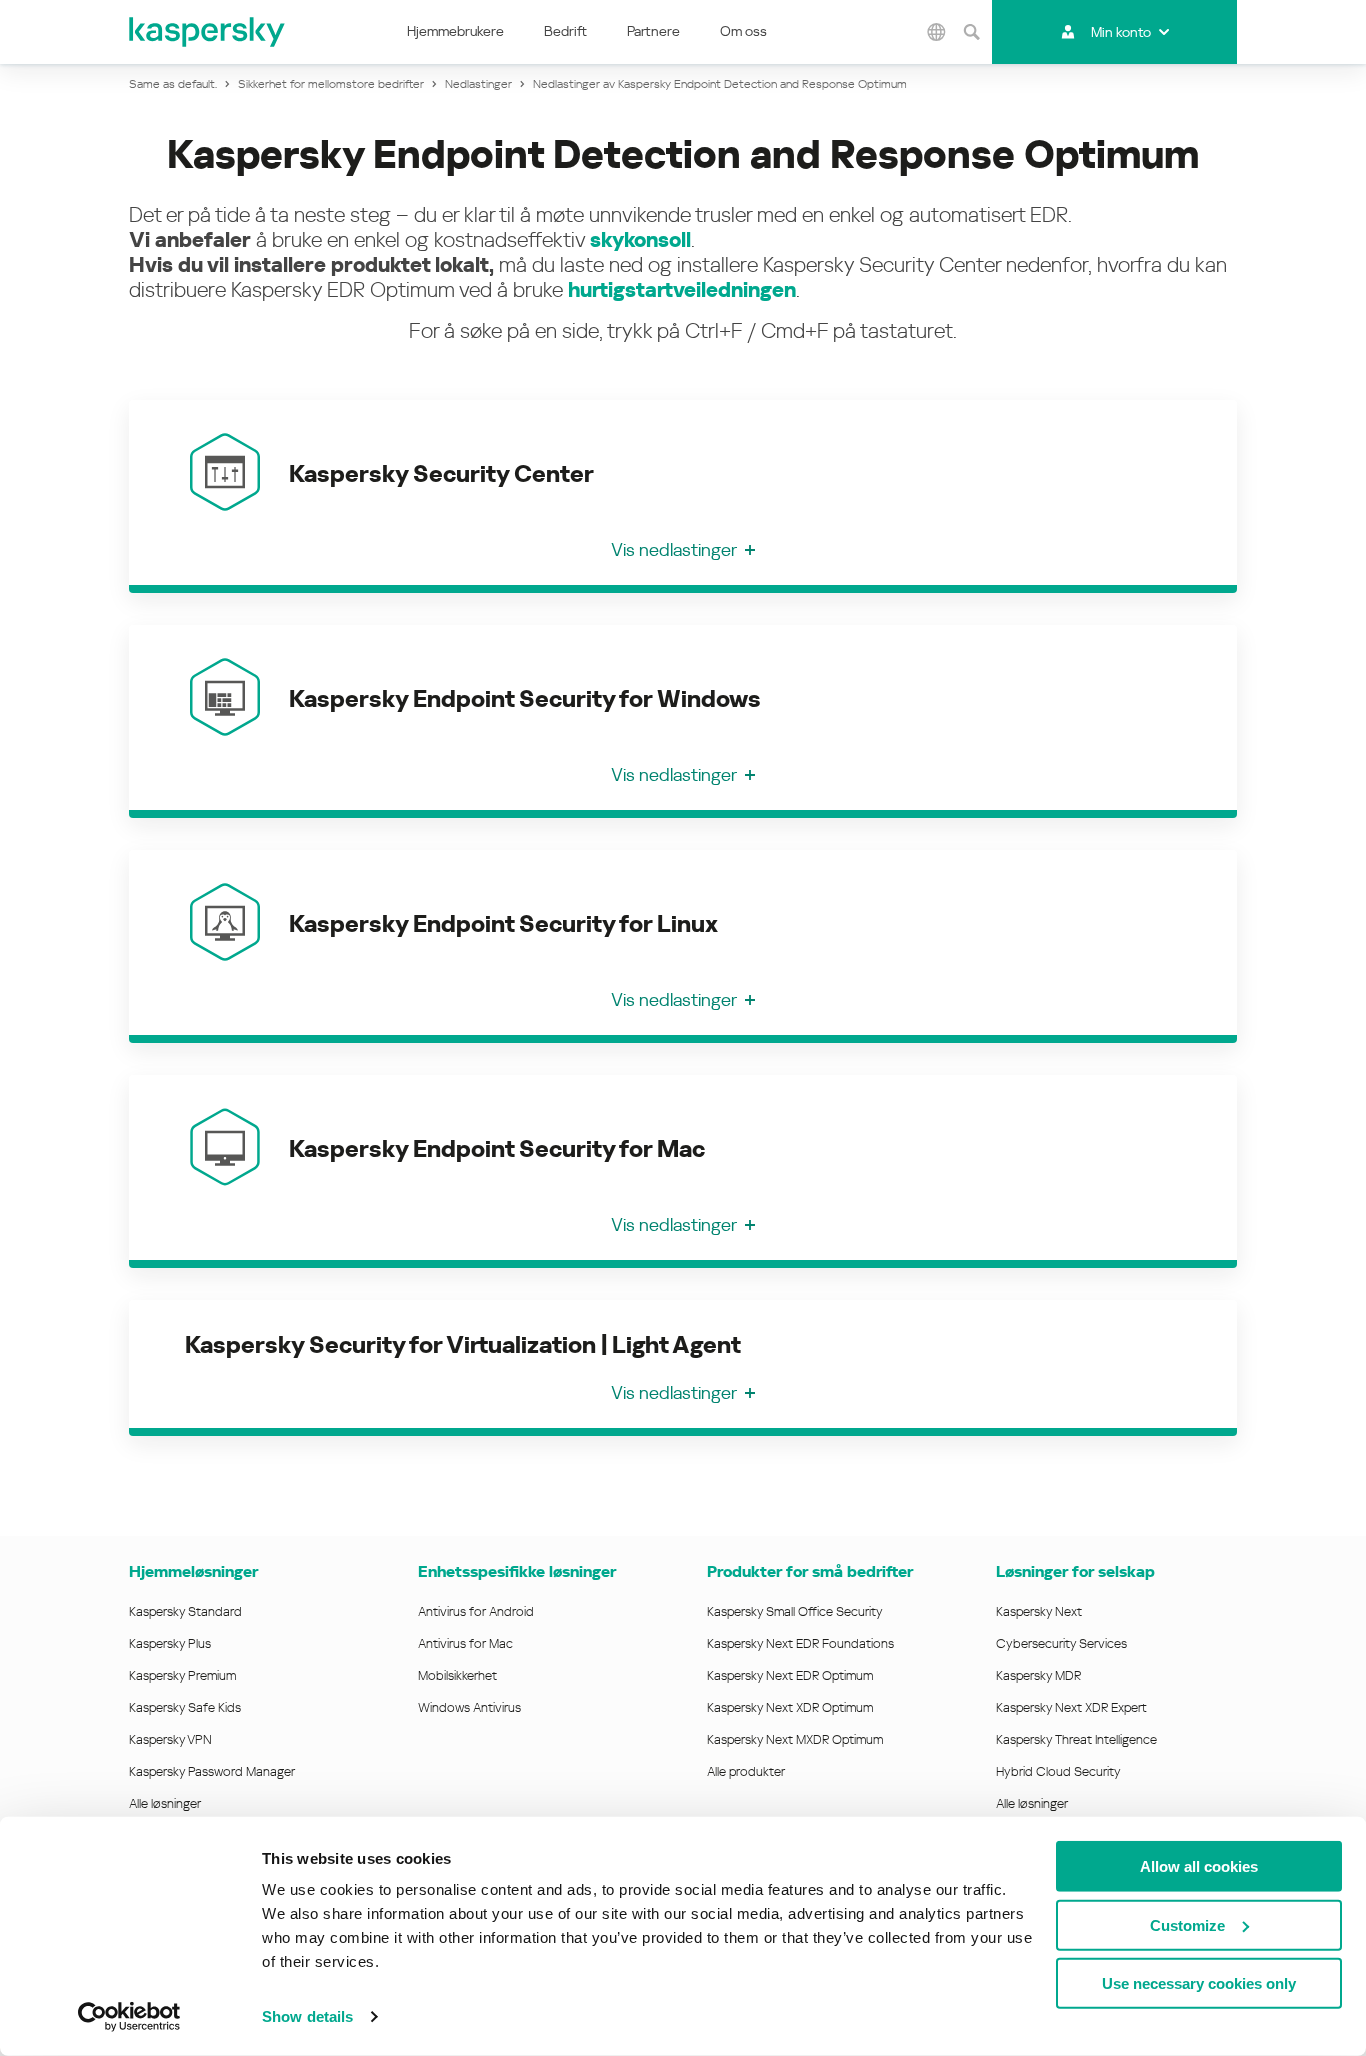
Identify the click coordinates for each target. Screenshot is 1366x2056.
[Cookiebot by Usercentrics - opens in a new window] (129, 2017)
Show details (307, 2016)
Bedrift (565, 31)
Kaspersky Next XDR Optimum (790, 1707)
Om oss (743, 31)
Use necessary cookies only (1199, 1983)
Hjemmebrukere (455, 31)
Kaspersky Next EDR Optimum (790, 1675)
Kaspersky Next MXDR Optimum (795, 1739)
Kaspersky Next (1039, 1611)
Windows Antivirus (469, 1707)
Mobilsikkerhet (457, 1675)
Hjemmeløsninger (193, 1571)
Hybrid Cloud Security (1058, 1771)
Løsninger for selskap (1075, 1571)
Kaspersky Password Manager (212, 1771)
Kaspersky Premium (182, 1675)
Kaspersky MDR (1038, 1675)
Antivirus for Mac (465, 1643)
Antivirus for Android (476, 1611)
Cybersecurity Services (1061, 1643)
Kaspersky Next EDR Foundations (800, 1643)
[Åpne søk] (972, 32)
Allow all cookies (1199, 1866)
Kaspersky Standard (185, 1611)
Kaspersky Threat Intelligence (1076, 1739)
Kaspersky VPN (170, 1739)
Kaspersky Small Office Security (795, 1611)
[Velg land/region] (937, 32)
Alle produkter (746, 1771)
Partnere (653, 31)
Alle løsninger (165, 1803)
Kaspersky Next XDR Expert (1071, 1707)
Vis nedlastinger (674, 549)
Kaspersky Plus (170, 1643)
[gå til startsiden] (208, 32)
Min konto (1121, 32)
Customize (1187, 1924)
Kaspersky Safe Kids (185, 1707)
